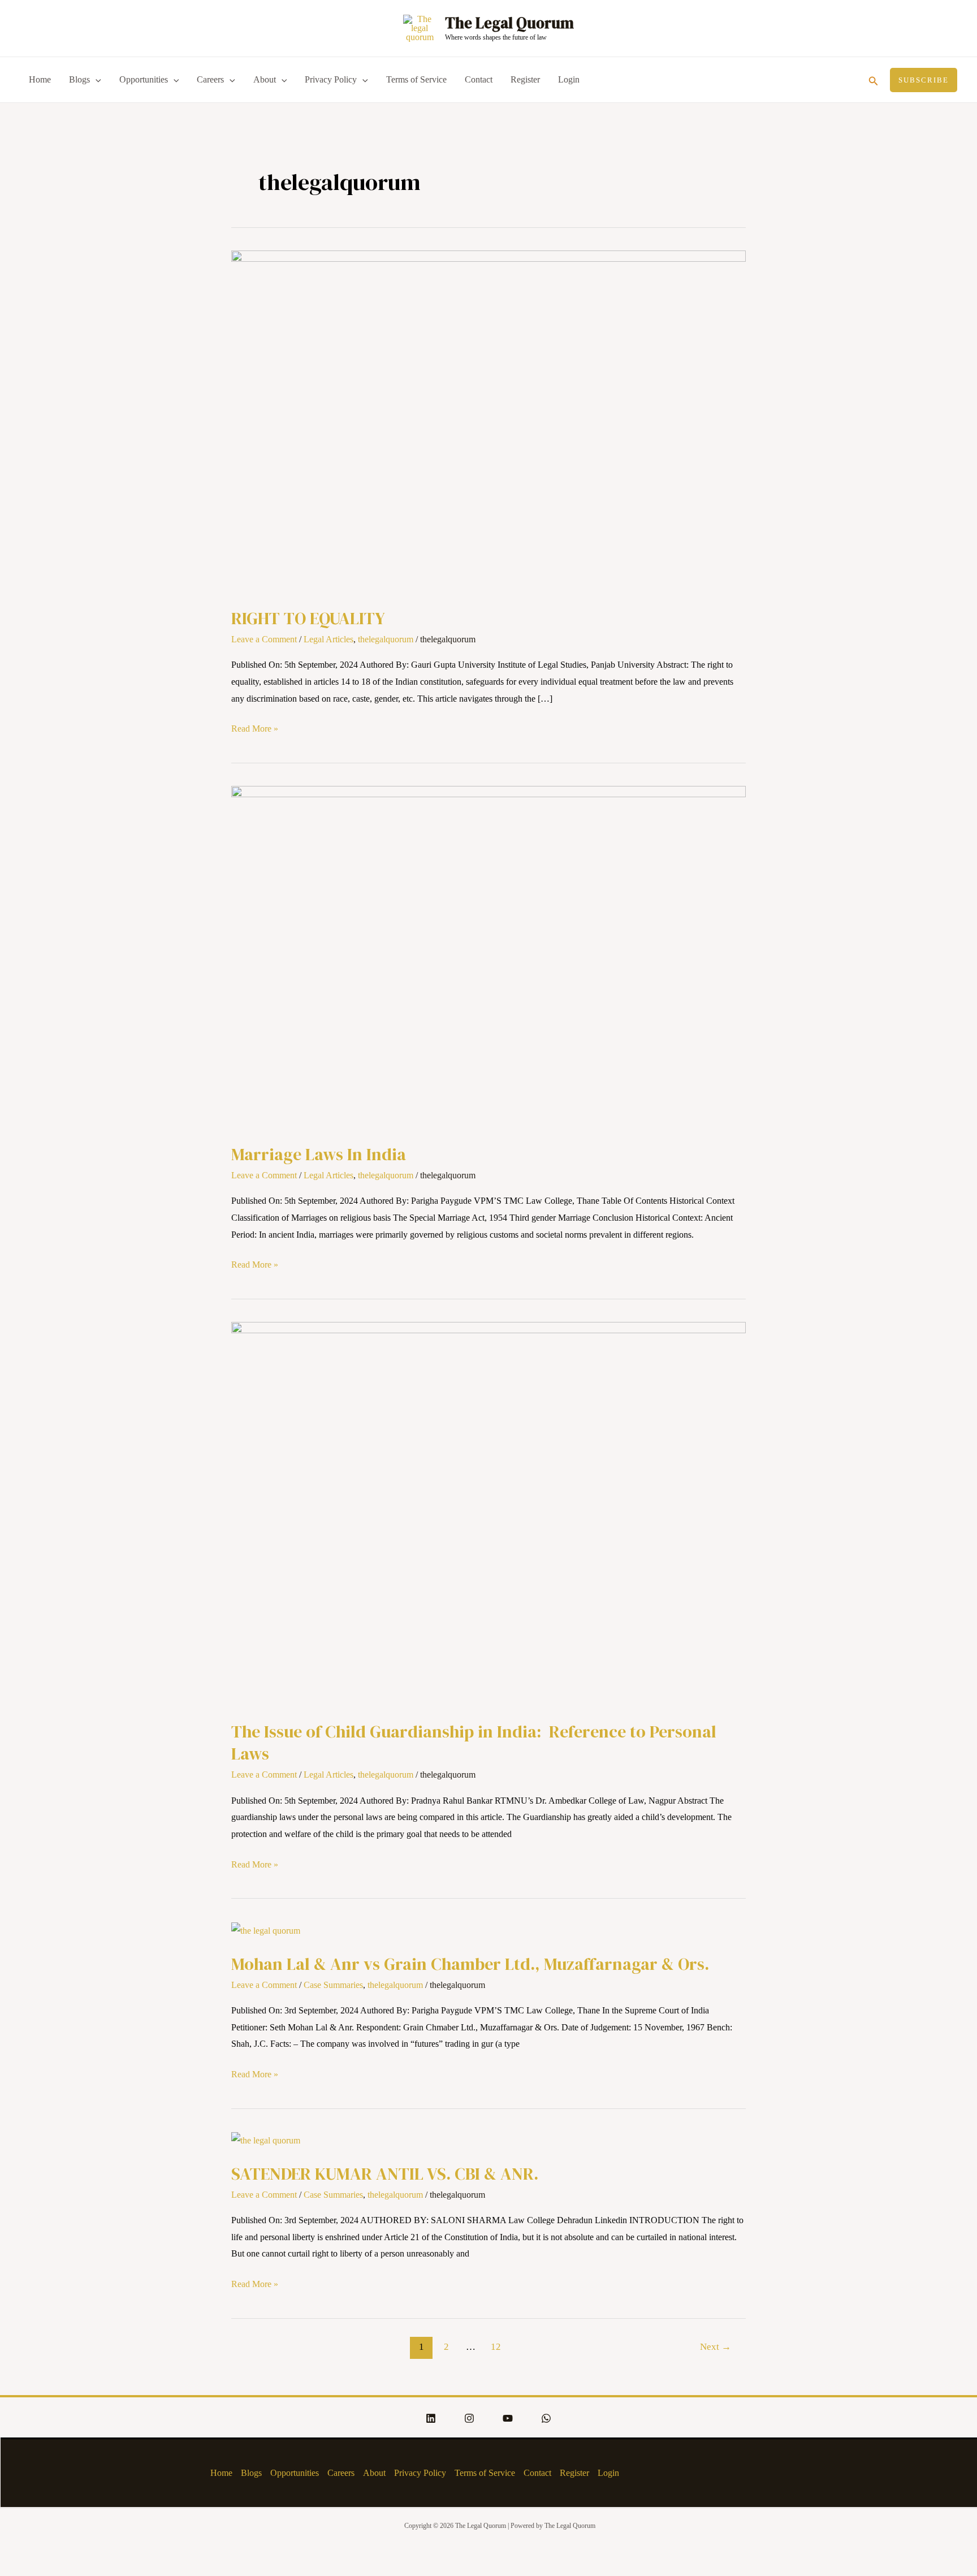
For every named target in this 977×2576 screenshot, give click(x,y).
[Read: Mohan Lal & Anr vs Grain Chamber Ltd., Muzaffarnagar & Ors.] (266, 1929)
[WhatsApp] (546, 2418)
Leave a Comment (264, 639)
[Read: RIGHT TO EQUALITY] (488, 421)
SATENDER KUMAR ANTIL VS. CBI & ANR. (385, 2174)
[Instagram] (469, 2418)
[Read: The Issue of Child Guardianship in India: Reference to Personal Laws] (488, 1513)
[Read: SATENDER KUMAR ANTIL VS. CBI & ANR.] (266, 2140)
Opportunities (144, 79)
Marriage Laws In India (319, 1154)
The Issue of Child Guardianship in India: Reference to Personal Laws (474, 1743)
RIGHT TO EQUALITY (308, 618)
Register (525, 79)
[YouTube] (508, 2418)
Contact (479, 79)
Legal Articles (328, 639)
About (265, 79)
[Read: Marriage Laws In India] (488, 957)
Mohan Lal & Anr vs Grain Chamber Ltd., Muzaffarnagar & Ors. (470, 1964)
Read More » (255, 727)
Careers (210, 79)
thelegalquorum (386, 639)
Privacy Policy (331, 79)
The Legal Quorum (509, 23)
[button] (874, 80)
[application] (96, 80)
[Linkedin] (431, 2418)
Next (716, 2347)
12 (496, 2347)
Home (40, 79)
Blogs (79, 79)
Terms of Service (416, 79)
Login (569, 79)
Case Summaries (333, 1985)
